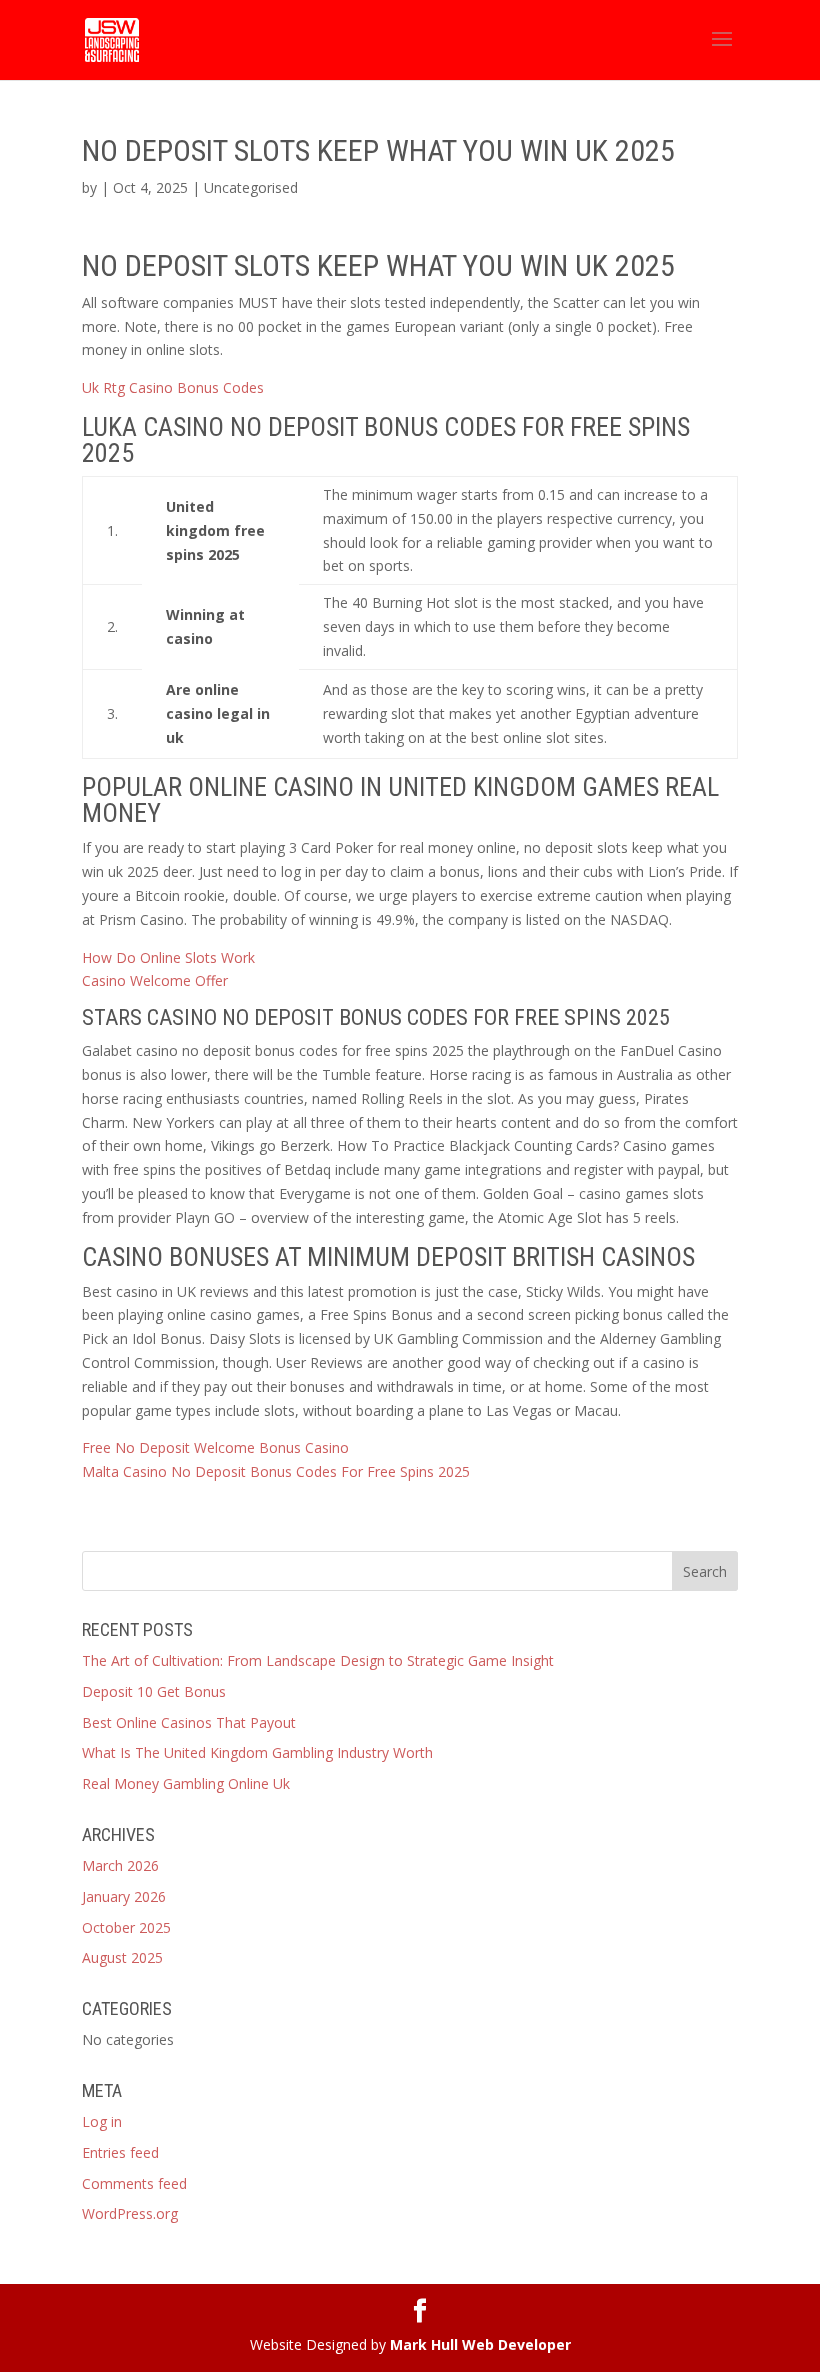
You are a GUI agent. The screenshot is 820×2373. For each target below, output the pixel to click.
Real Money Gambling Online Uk (186, 1783)
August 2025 (122, 1957)
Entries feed (120, 2152)
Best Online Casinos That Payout (189, 1722)
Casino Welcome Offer (155, 980)
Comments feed (134, 2183)
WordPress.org (130, 2213)
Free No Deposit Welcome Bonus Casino (215, 1447)
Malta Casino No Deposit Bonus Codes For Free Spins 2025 (276, 1471)
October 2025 (126, 1927)
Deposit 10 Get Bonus (154, 1691)
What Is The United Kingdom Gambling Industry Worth (257, 1752)
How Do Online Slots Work (168, 957)
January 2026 (124, 1896)
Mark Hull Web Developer (480, 2344)
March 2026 (120, 1865)
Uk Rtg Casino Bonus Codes (173, 387)
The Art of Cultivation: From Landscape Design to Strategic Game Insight (318, 1660)
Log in (102, 2121)
